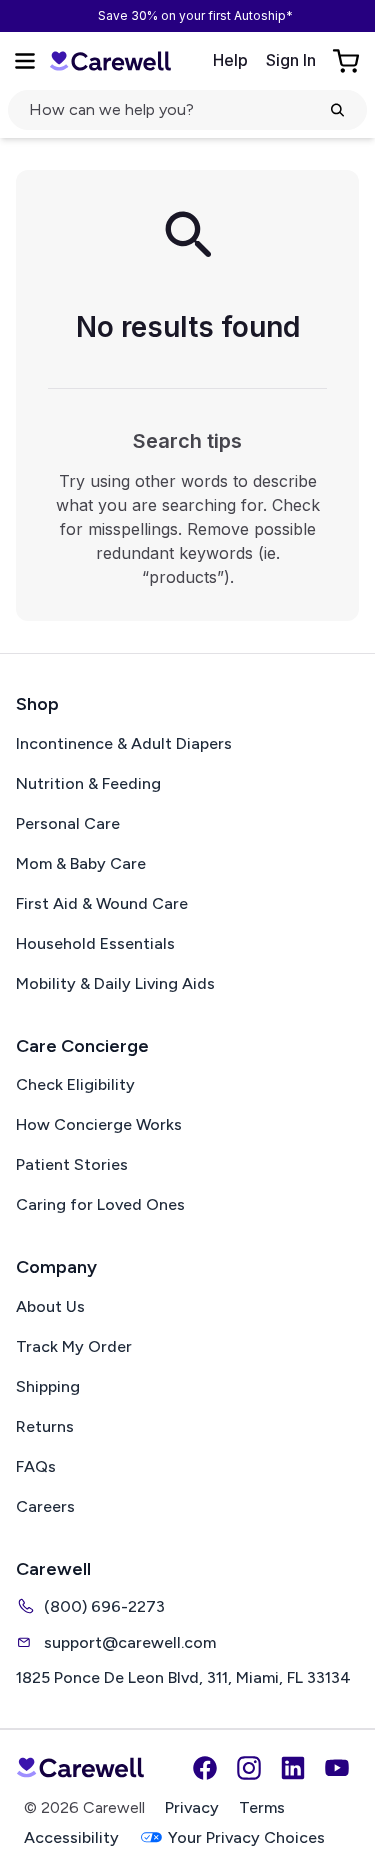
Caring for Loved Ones (100, 1204)
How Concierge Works (99, 1124)
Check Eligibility (75, 1084)
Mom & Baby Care (81, 863)
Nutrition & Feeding (88, 783)
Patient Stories (72, 1164)
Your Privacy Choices (246, 1837)
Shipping (48, 1386)
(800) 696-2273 (104, 1606)
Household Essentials (95, 943)
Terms (262, 1807)
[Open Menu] (25, 61)
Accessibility (71, 1837)
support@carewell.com (130, 1642)
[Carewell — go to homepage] (110, 60)
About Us (50, 1306)
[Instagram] (249, 1768)
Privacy (192, 1807)
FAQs (36, 1466)
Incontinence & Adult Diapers (124, 743)
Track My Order (74, 1346)
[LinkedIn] (293, 1768)
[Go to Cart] (348, 61)
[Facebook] (205, 1768)
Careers (45, 1506)
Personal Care (68, 823)
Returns (45, 1426)
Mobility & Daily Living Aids (115, 983)
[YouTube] (337, 1768)
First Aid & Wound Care (102, 903)
